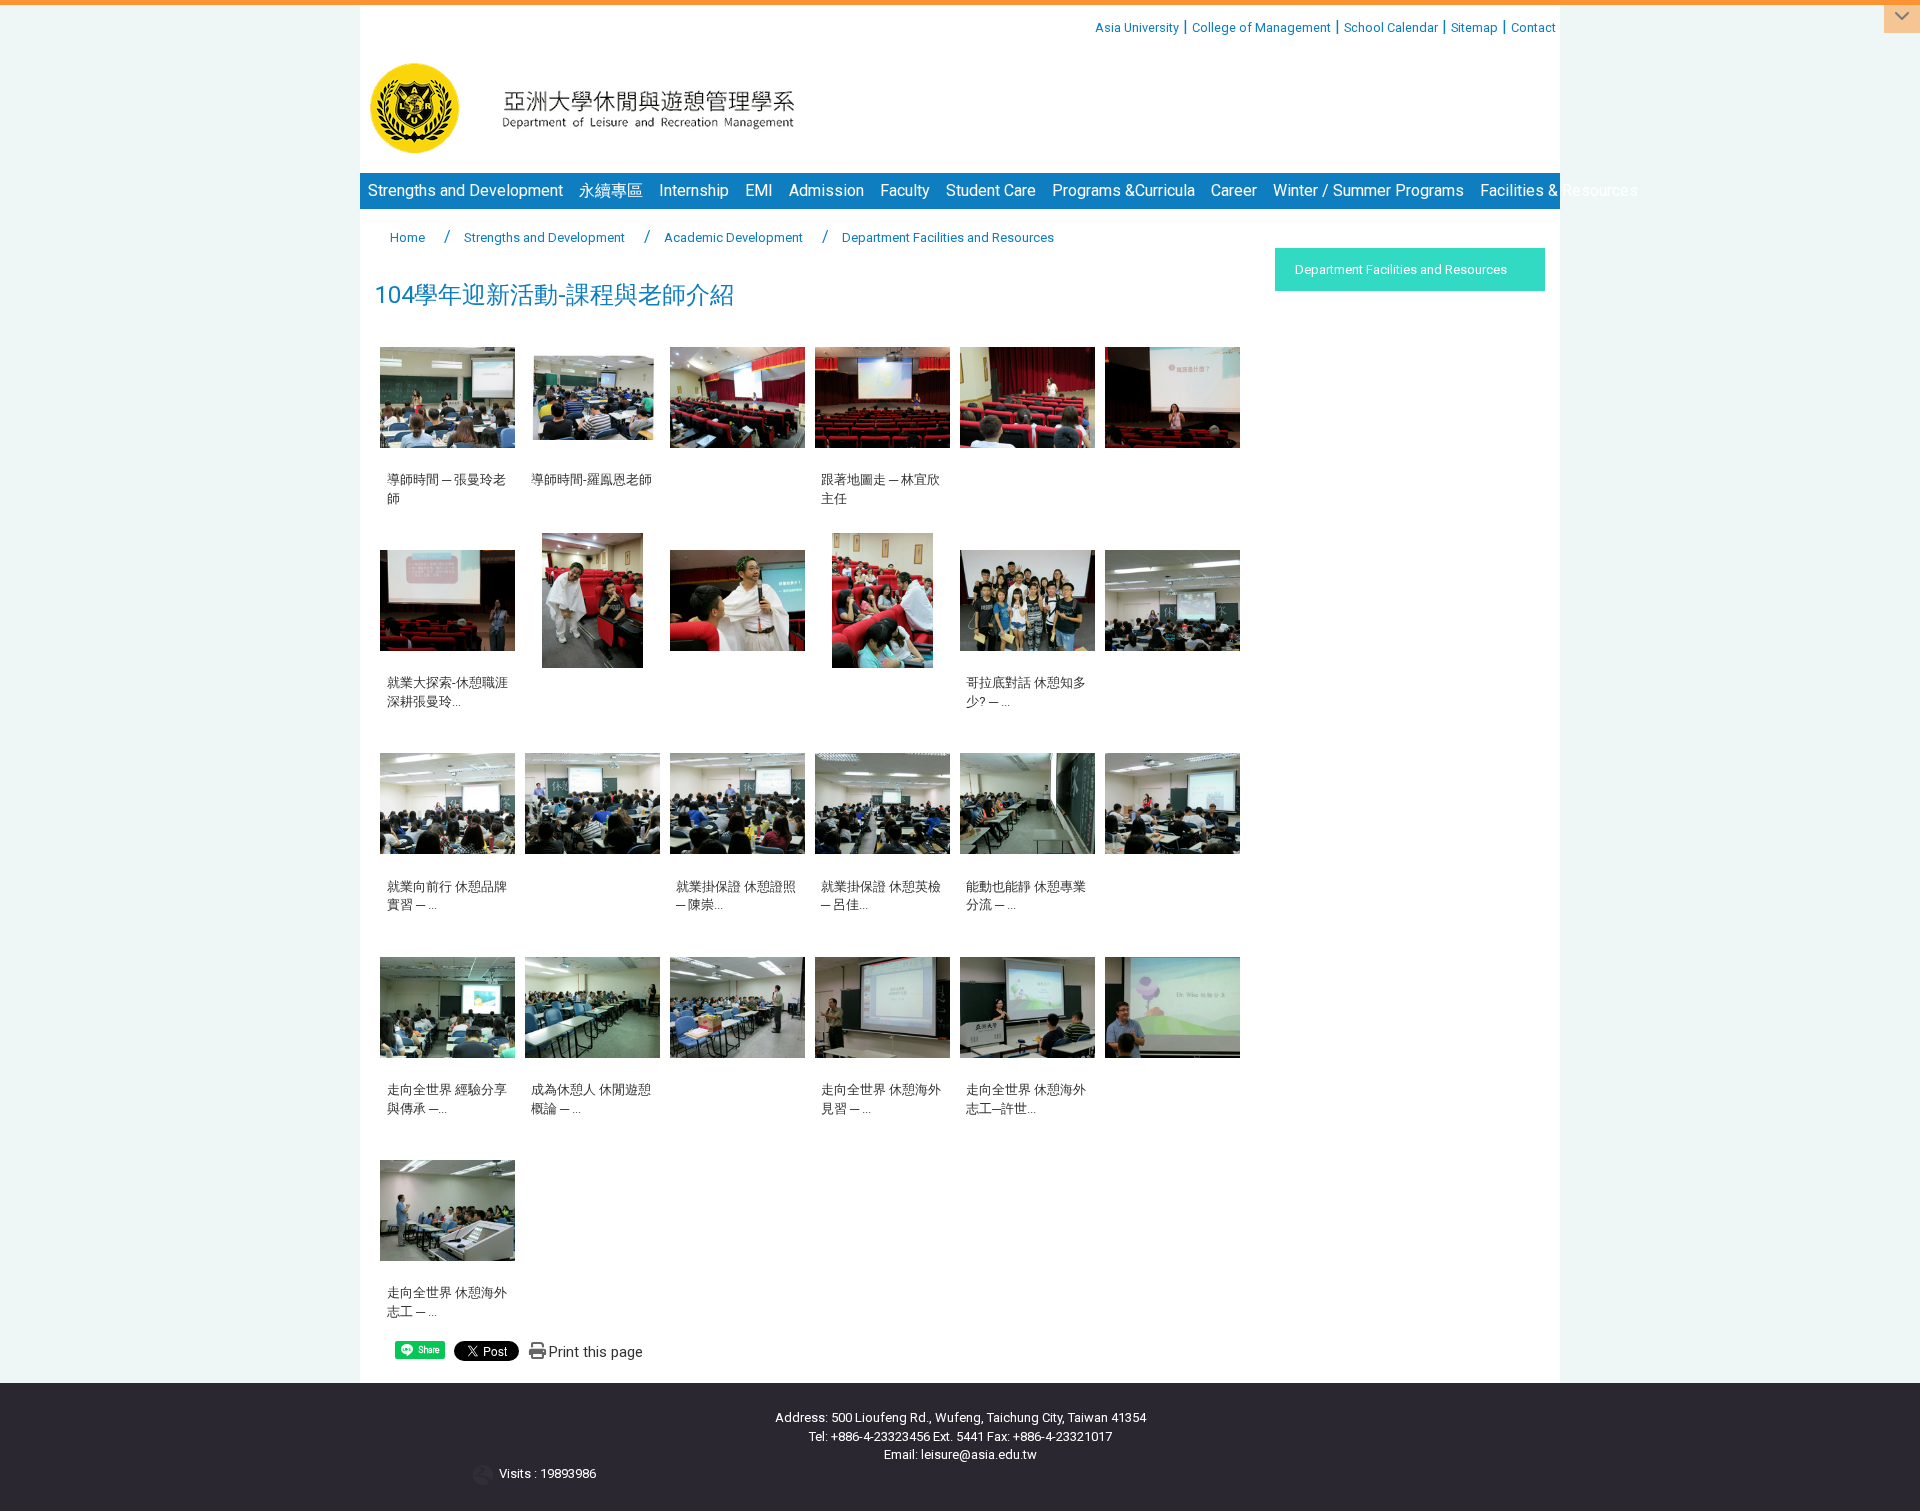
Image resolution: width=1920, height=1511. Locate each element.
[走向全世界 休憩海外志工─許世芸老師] (1027, 1005)
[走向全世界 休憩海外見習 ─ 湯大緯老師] (882, 1005)
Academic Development (733, 237)
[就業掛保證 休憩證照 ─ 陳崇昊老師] (737, 802)
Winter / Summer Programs (1368, 190)
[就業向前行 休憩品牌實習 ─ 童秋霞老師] (447, 802)
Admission (826, 190)
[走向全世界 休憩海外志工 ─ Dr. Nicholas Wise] (447, 1209)
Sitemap (1474, 27)
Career (1234, 190)
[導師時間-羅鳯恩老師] (592, 395)
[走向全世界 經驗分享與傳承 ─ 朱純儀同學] (447, 1005)
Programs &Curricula (1123, 190)
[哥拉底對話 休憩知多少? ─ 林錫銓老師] (1027, 599)
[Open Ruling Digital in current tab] (486, 1473)
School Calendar (1391, 27)
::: (1087, 24)
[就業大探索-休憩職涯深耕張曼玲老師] (447, 599)
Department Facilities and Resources (1401, 269)
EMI (759, 190)
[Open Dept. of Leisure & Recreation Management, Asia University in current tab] (591, 108)
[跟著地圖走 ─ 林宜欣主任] (882, 395)
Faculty (905, 190)
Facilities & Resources (1559, 190)
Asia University (1137, 27)
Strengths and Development (465, 190)
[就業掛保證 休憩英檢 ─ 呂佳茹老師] (882, 802)
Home (407, 237)
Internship (694, 190)
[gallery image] (737, 395)
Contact (1533, 27)
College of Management (1261, 27)
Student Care (991, 190)
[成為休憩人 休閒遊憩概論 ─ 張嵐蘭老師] (592, 1005)
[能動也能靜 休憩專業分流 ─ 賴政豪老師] (1027, 802)
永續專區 (611, 190)
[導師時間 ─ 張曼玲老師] (447, 395)
